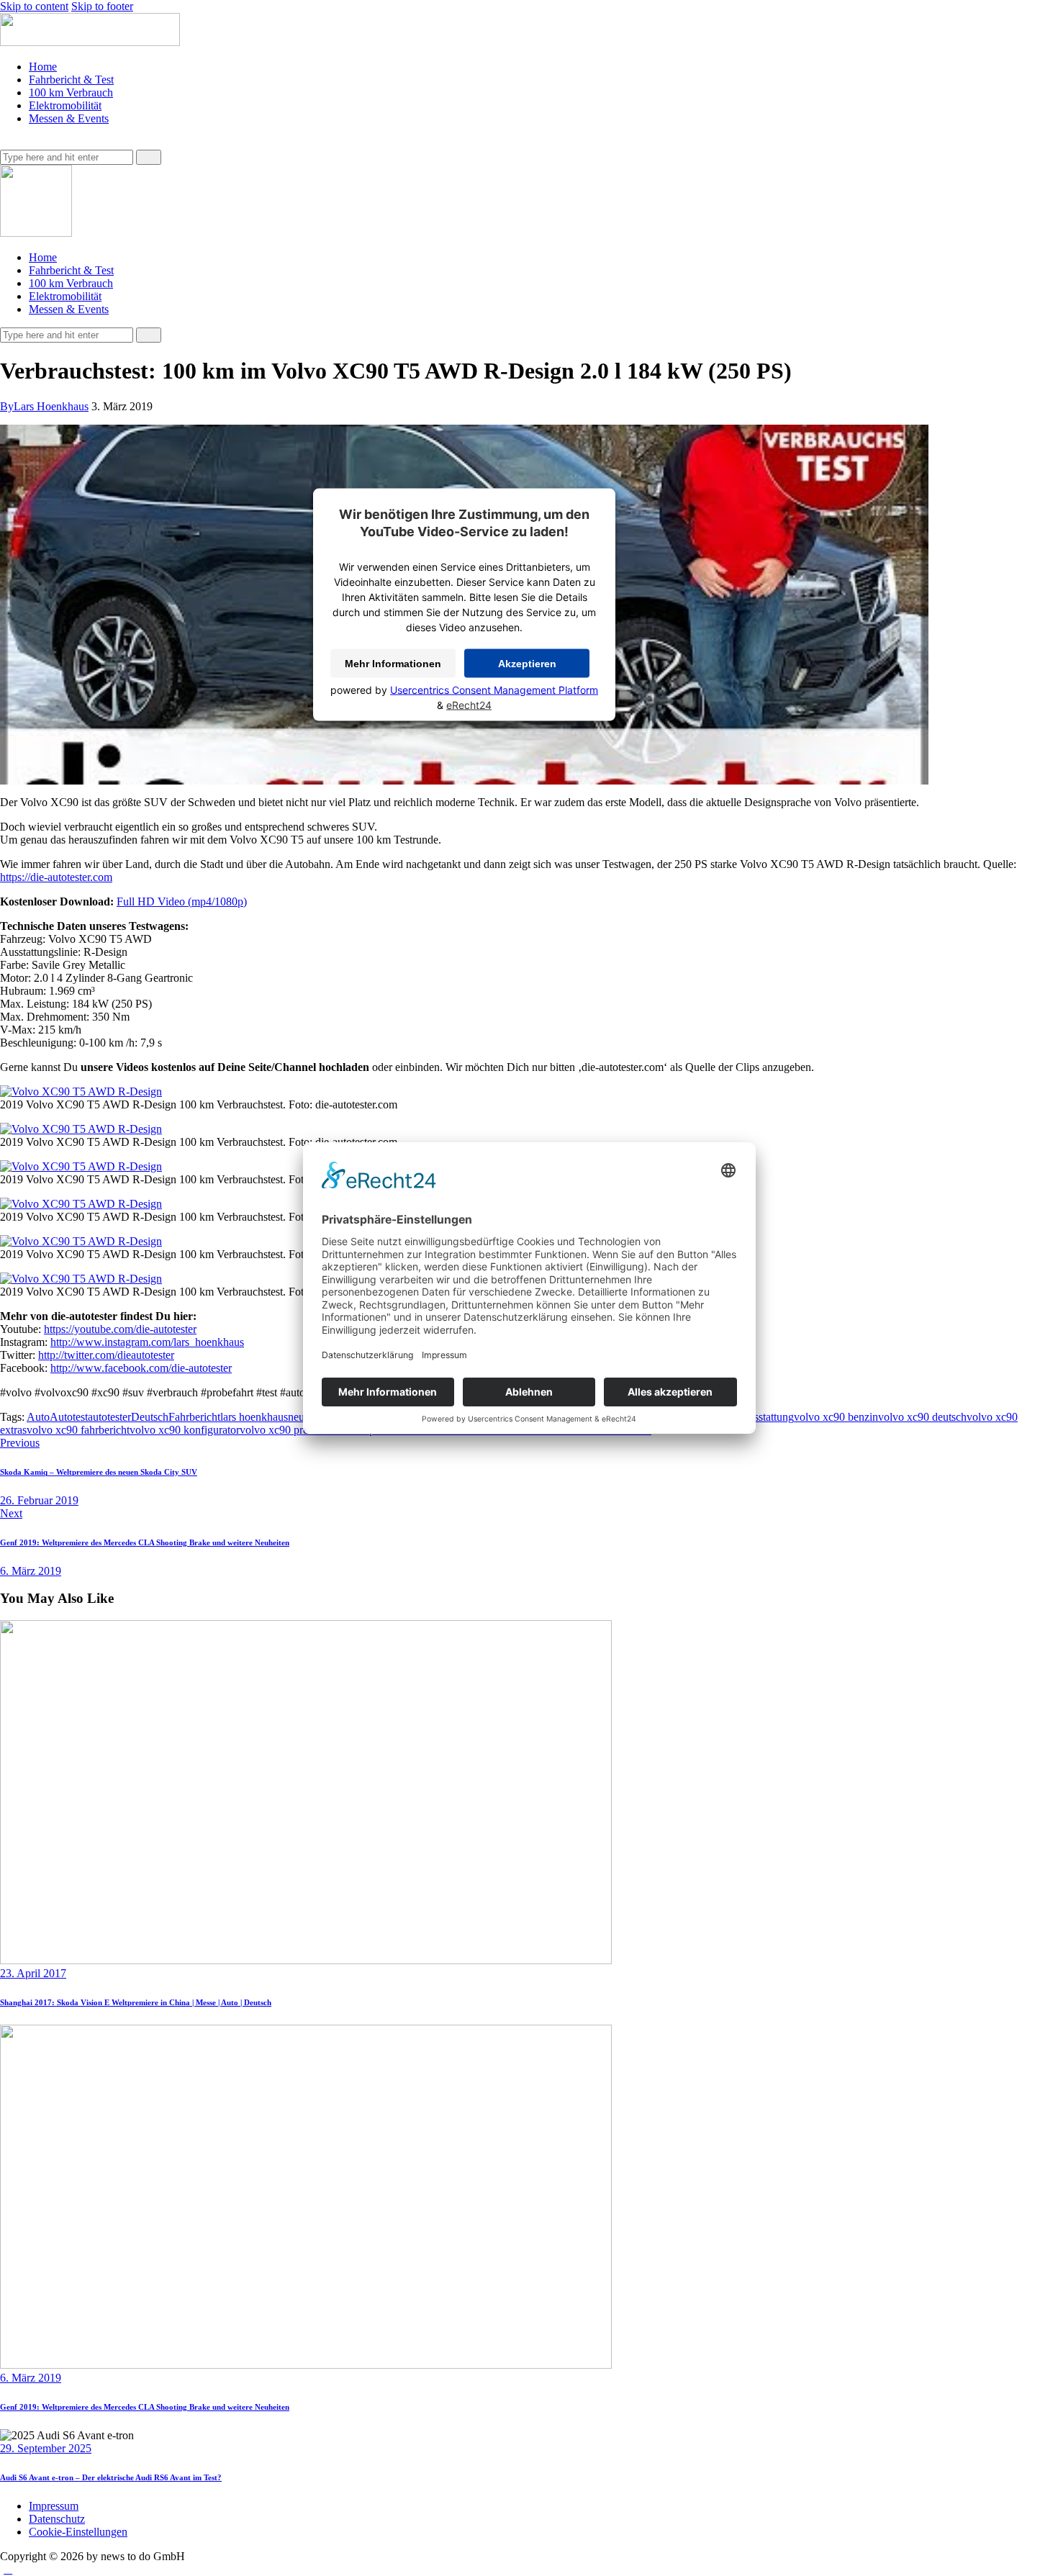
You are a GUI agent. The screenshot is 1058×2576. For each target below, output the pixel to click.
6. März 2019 (31, 2378)
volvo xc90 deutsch (922, 1417)
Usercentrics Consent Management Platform (494, 689)
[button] (8, 143)
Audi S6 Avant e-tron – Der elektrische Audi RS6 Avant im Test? (111, 2477)
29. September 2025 (46, 2448)
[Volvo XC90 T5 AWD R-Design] (81, 1092)
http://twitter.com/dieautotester (106, 1355)
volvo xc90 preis (277, 1430)
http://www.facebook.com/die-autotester (141, 1368)
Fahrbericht (194, 1417)
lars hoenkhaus (254, 1417)
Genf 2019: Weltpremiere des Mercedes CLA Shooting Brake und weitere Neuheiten (145, 2407)
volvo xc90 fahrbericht (78, 1430)
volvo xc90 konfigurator (185, 1430)
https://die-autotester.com (56, 877)
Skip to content (34, 6)
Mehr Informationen (393, 663)
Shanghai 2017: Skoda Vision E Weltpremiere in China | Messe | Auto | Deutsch (136, 2002)
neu (296, 1417)
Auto (38, 1417)
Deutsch (150, 1417)
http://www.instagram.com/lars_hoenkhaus (147, 1342)
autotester (109, 1417)
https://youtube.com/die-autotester (120, 1329)
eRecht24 (469, 704)
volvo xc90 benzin (836, 1417)
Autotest (69, 1417)
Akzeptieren (527, 663)
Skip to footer (102, 6)
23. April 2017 (33, 1973)
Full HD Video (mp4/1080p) (182, 901)
